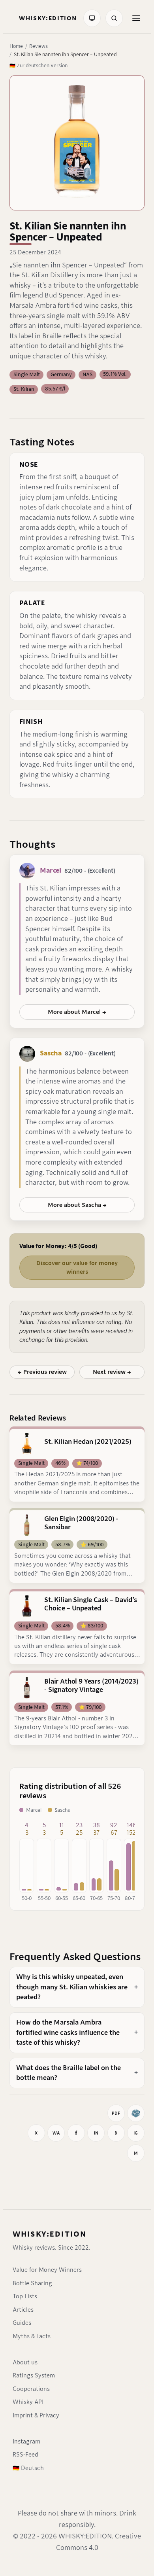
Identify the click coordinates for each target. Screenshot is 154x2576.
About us (25, 2362)
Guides (22, 2323)
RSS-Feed (25, 2455)
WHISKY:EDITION (50, 2234)
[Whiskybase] (136, 2113)
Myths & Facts (32, 2336)
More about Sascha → (77, 1205)
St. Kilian (24, 389)
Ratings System (34, 2375)
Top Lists (25, 2296)
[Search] (114, 18)
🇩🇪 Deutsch (28, 2468)
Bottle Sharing (32, 2283)
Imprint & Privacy (36, 2415)
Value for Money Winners (47, 2270)
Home (16, 46)
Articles (23, 2310)
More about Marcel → (77, 1012)
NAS (87, 374)
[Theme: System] (92, 18)
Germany (61, 374)
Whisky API (28, 2402)
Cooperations (31, 2389)
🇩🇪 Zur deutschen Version (38, 65)
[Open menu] (136, 18)
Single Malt (27, 374)
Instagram (26, 2442)
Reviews (38, 46)
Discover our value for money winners (77, 1267)
